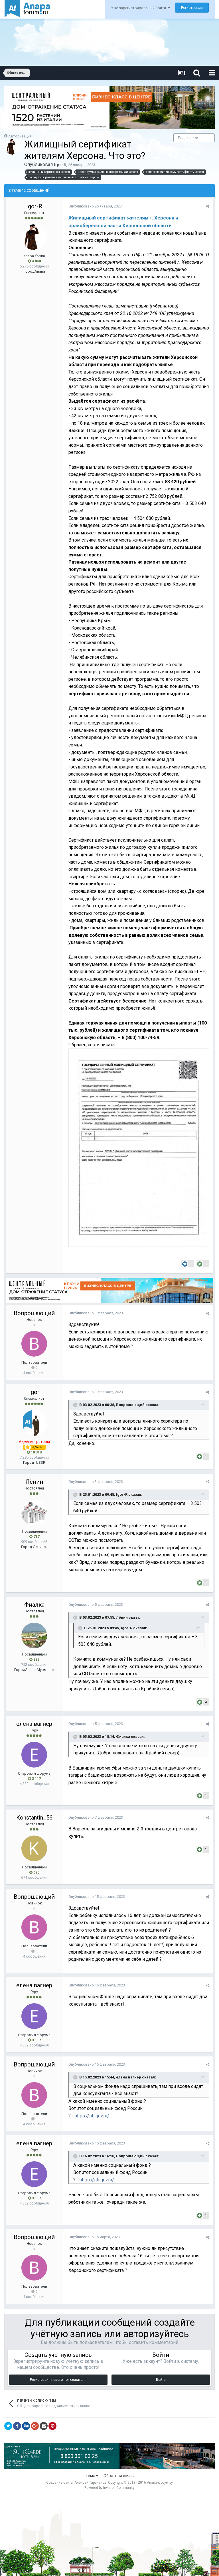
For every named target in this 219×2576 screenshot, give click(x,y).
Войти (161, 2380)
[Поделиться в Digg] (26, 2426)
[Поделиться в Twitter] (8, 2426)
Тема (91, 2476)
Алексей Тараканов (90, 2483)
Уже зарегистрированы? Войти (139, 8)
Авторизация (20, 136)
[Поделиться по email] (44, 2426)
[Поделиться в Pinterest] (52, 2426)
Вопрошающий (34, 1313)
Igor (34, 1392)
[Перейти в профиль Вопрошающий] (34, 1344)
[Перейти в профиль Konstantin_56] (34, 1848)
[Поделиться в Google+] (35, 2426)
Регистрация (192, 8)
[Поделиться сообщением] (207, 206)
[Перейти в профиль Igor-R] (13, 147)
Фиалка (34, 1605)
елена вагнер (34, 1724)
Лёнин (34, 1482)
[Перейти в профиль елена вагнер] (34, 1755)
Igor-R (60, 165)
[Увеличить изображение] (139, 1147)
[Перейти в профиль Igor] (34, 1423)
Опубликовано (95, 206)
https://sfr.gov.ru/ (92, 2116)
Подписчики (188, 138)
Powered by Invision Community (109, 2488)
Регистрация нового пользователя (58, 2380)
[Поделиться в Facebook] (17, 2426)
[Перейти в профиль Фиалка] (34, 1636)
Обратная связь (119, 2476)
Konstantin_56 (34, 1818)
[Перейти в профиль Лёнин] (34, 1513)
